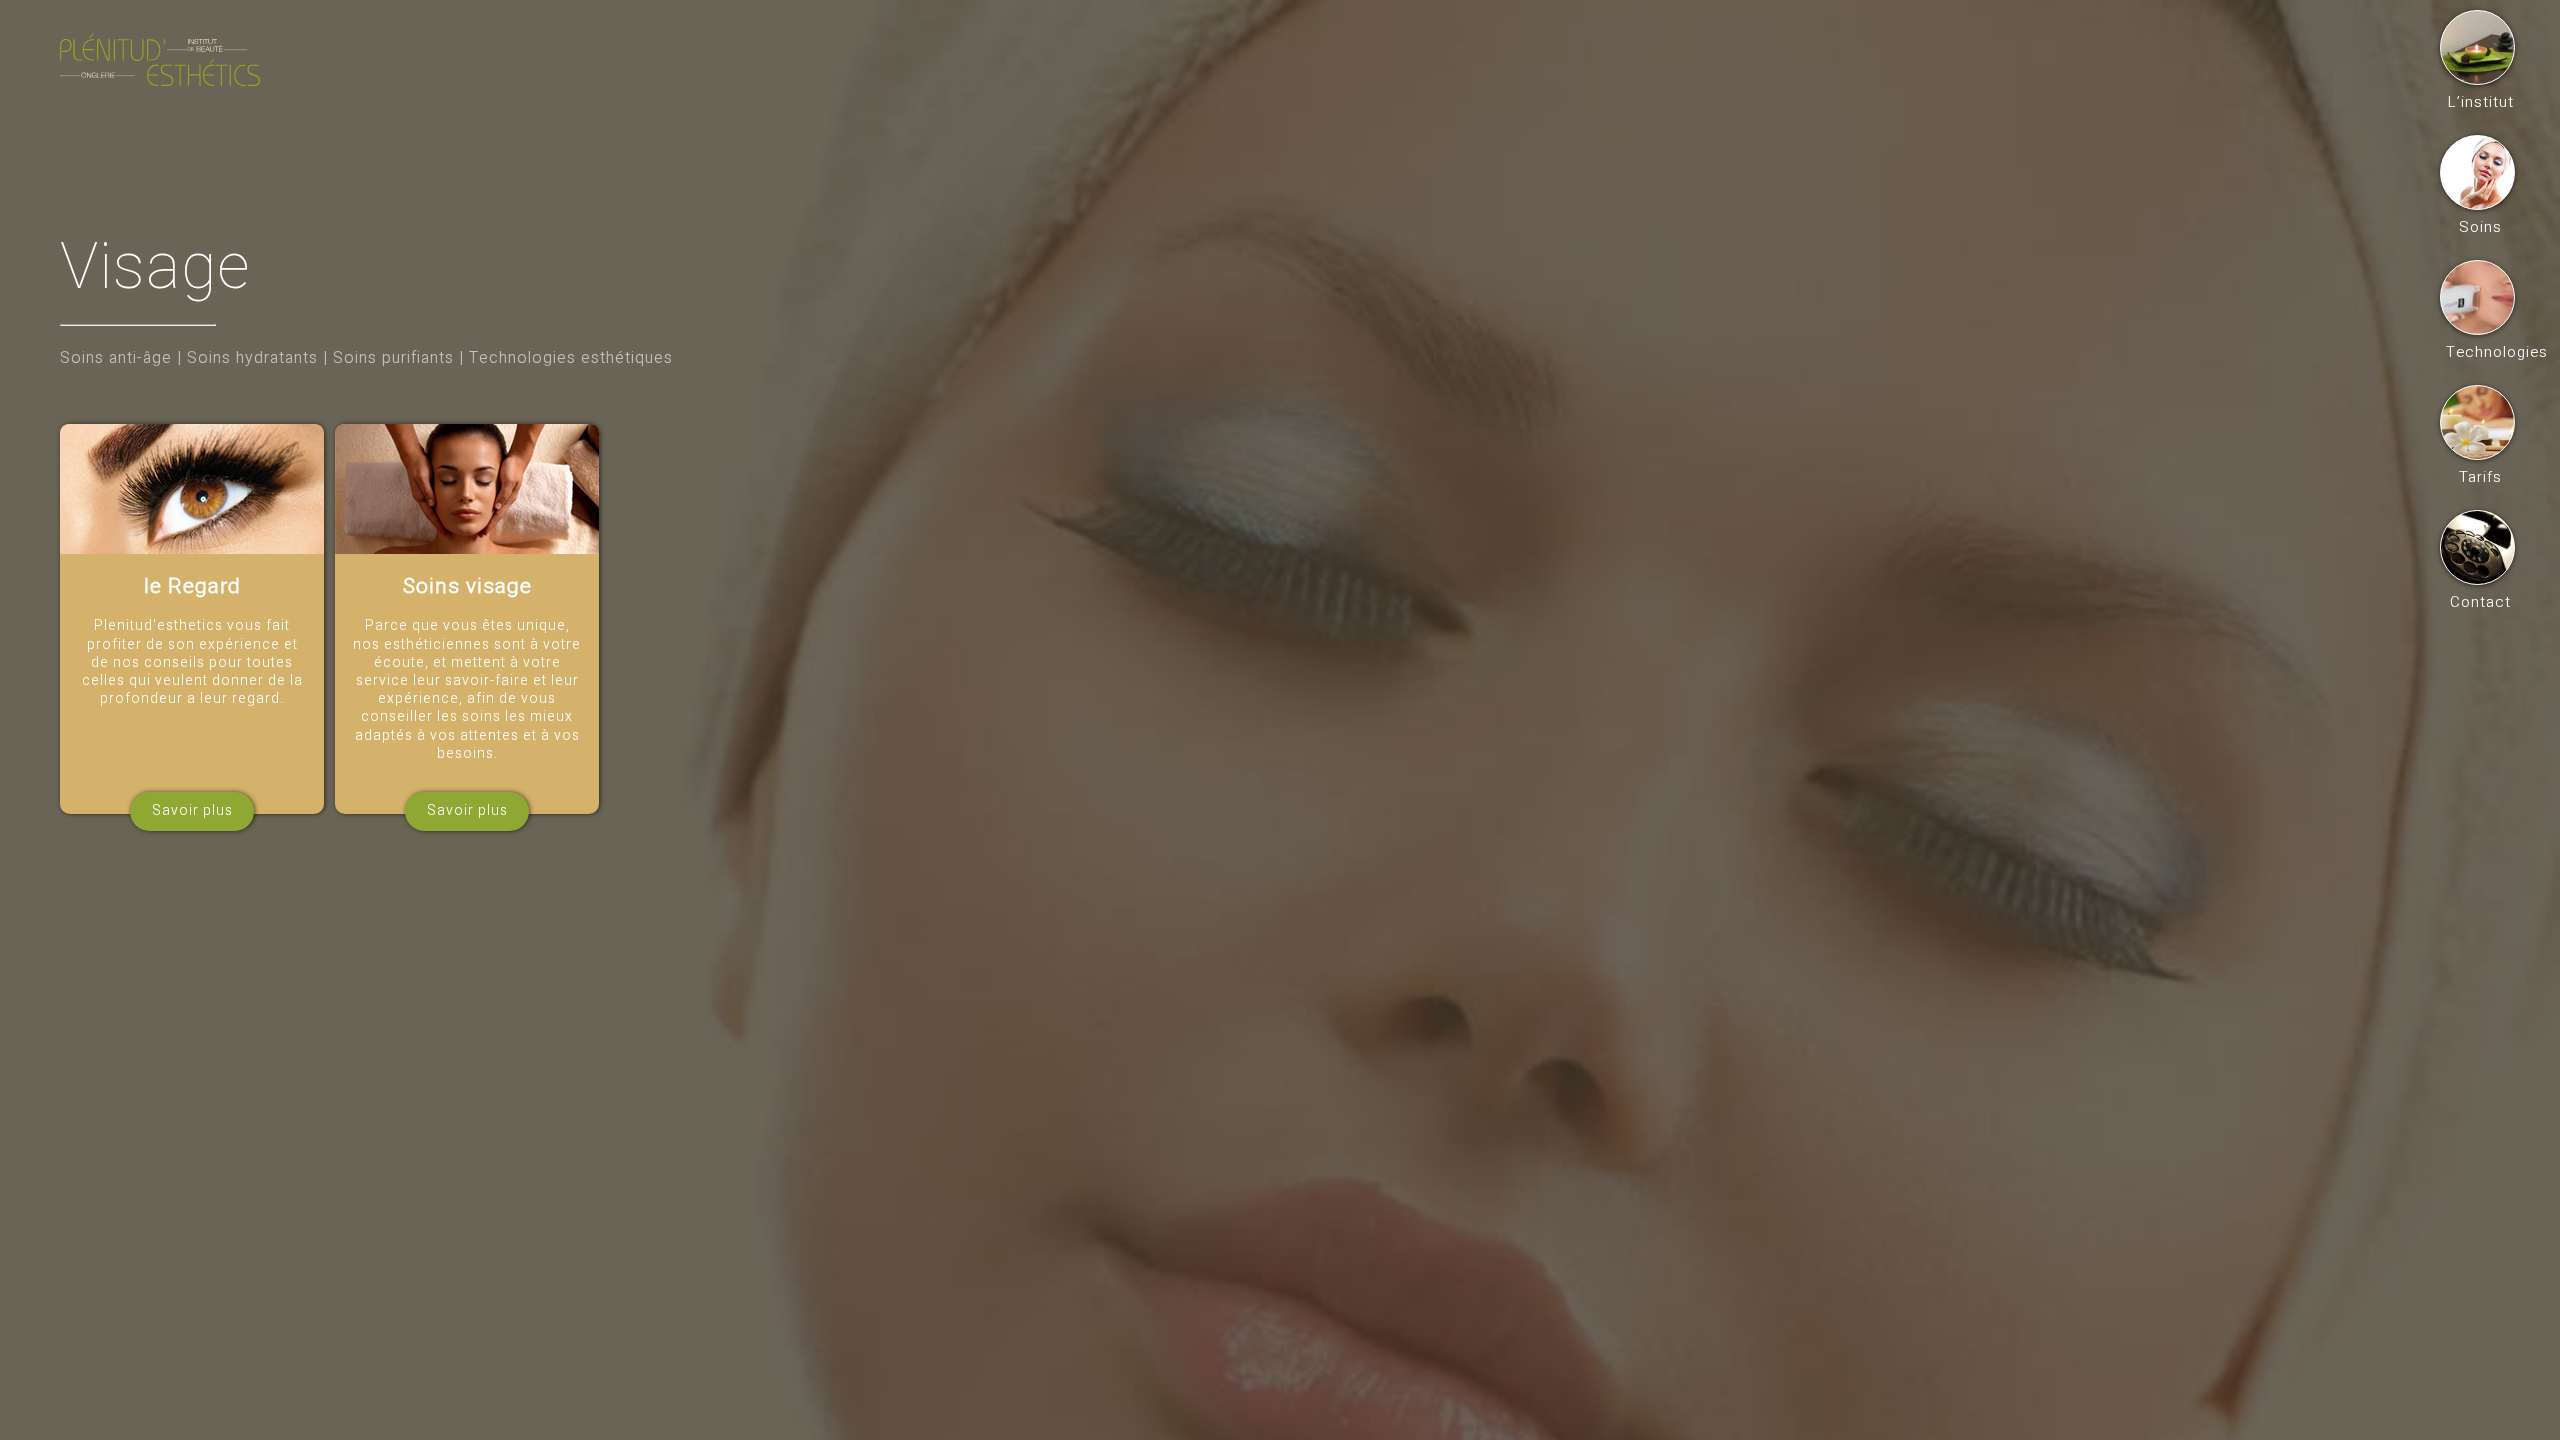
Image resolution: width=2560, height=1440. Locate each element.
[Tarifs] (2477, 422)
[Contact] (2477, 547)
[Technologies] (2477, 297)
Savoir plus (192, 810)
